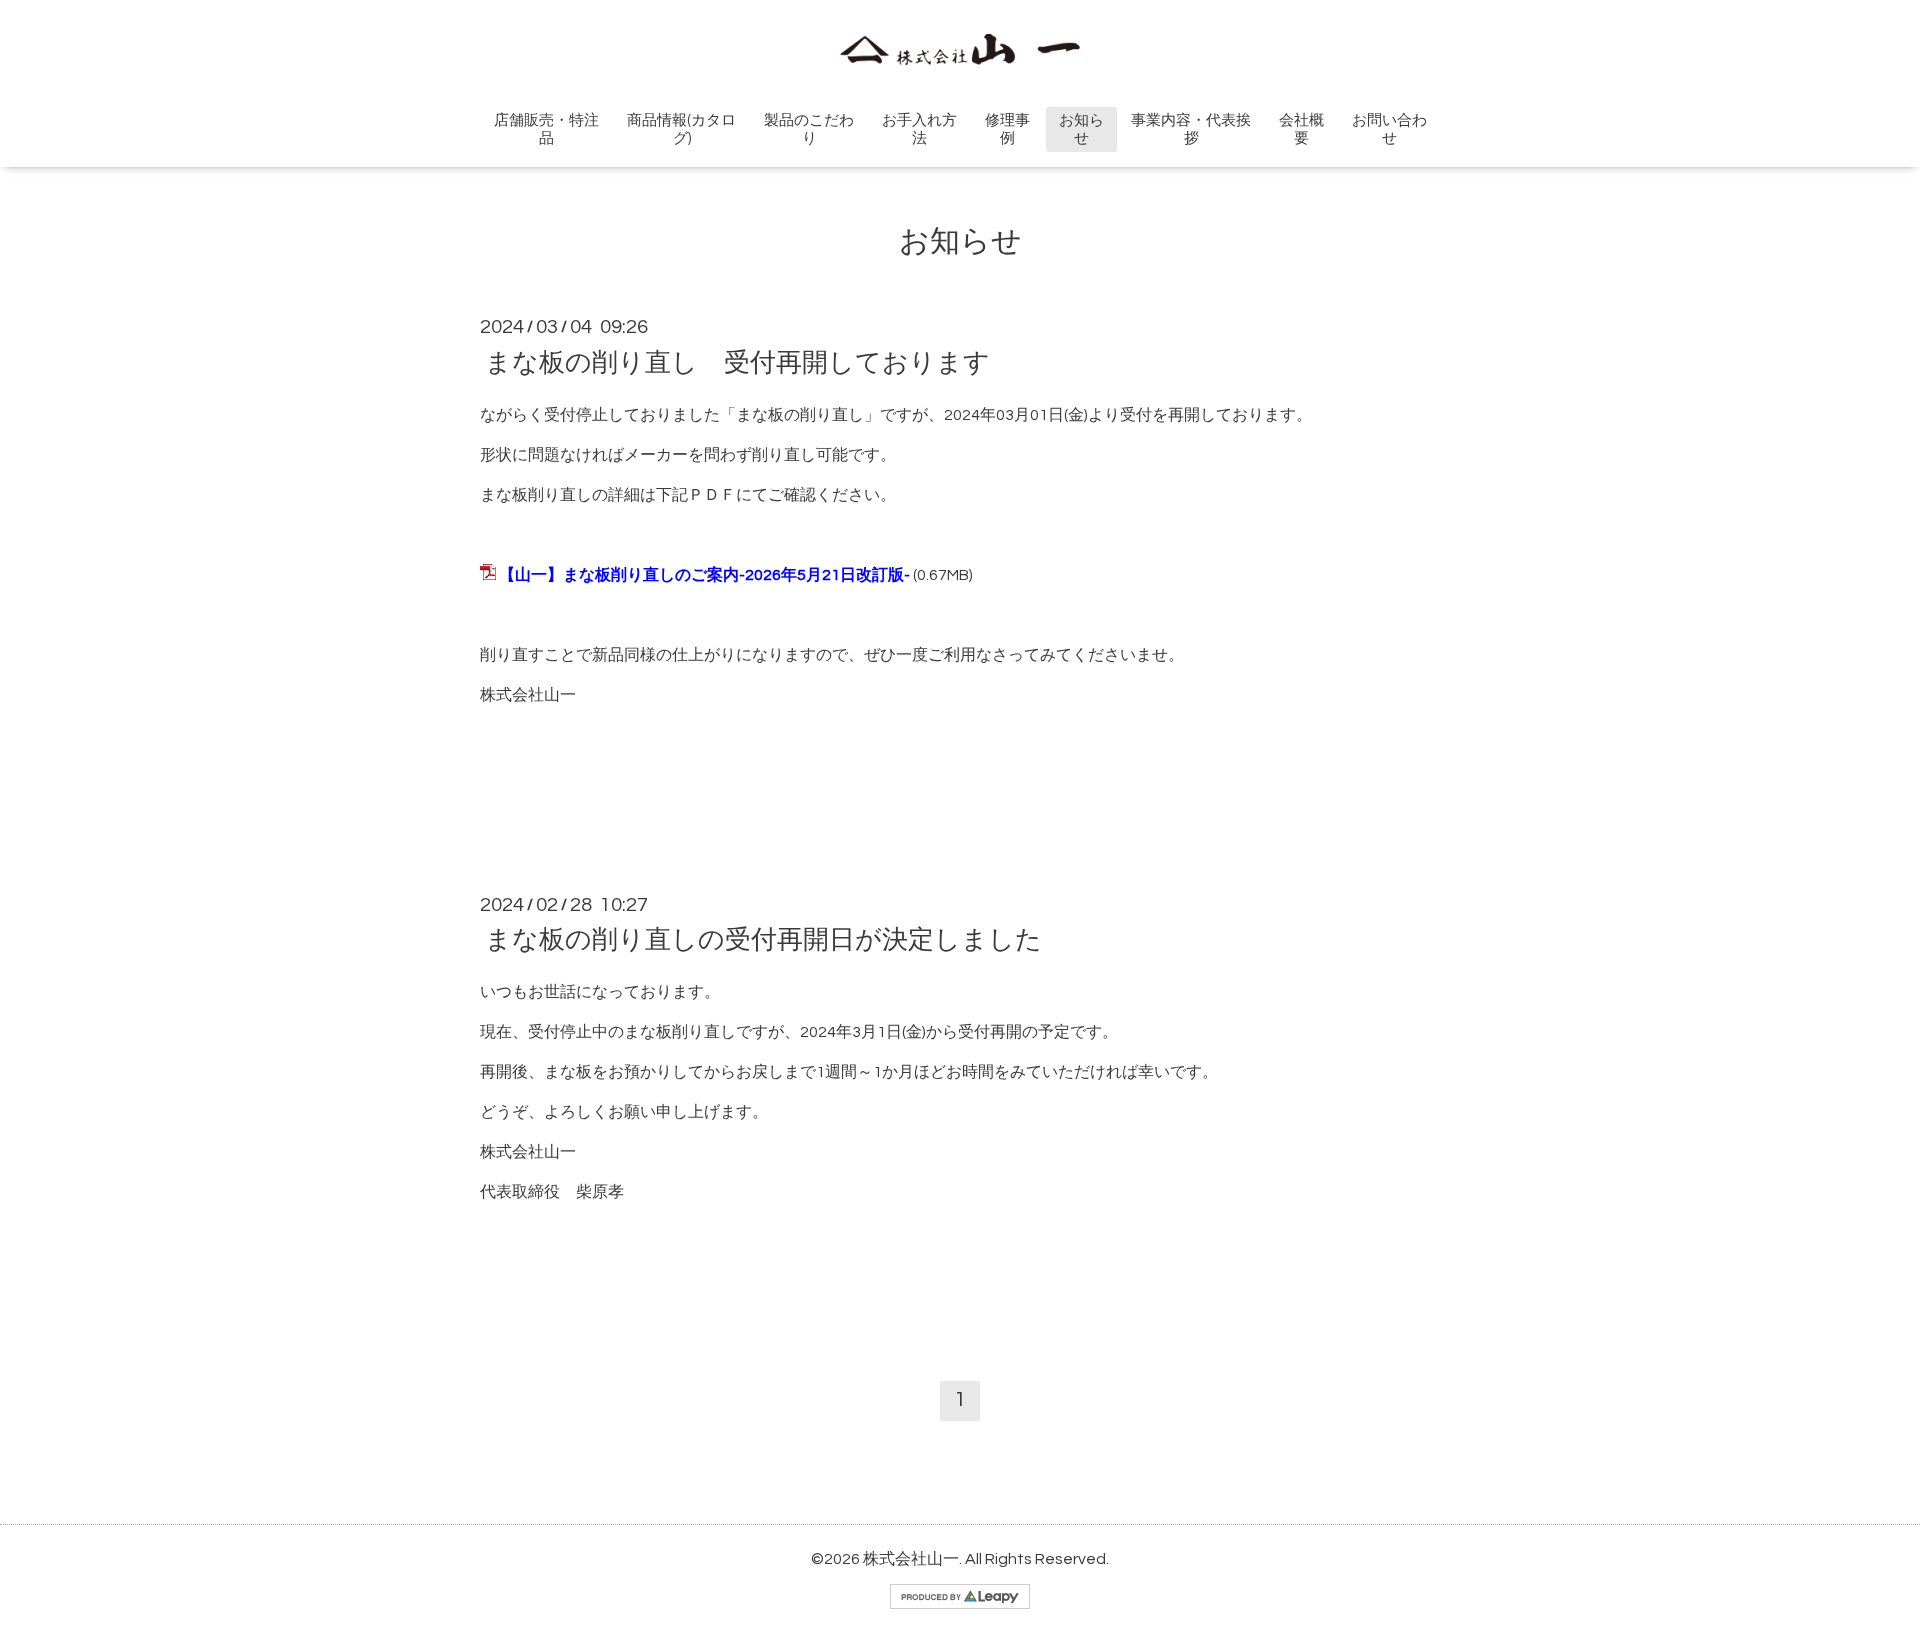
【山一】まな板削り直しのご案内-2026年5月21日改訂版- (704, 575)
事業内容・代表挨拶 (1191, 129)
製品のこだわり (809, 129)
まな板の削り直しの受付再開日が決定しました (763, 940)
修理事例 (1007, 129)
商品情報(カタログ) (681, 129)
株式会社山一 (911, 1559)
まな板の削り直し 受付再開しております (737, 362)
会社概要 (1301, 129)
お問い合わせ (1389, 129)
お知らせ (1081, 129)
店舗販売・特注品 (546, 129)
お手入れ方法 (919, 129)
